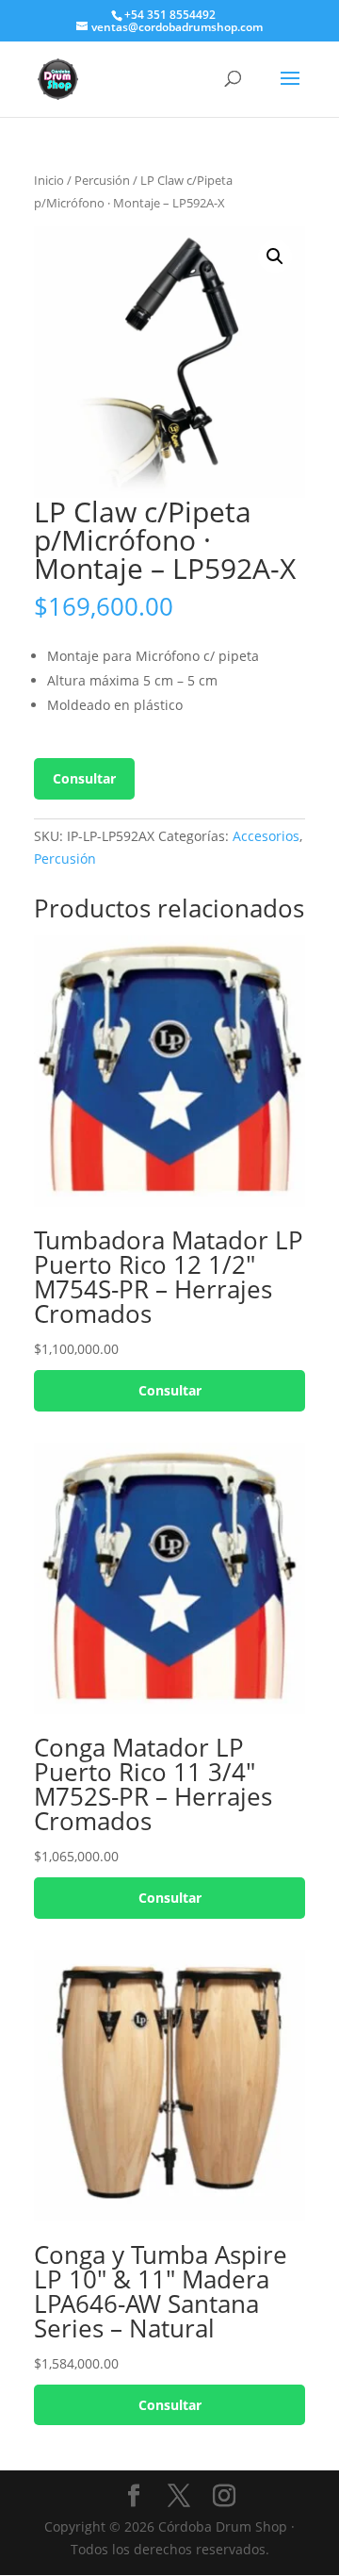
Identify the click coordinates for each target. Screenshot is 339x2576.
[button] (275, 256)
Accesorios (266, 836)
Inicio (49, 180)
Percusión (102, 180)
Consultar (84, 778)
